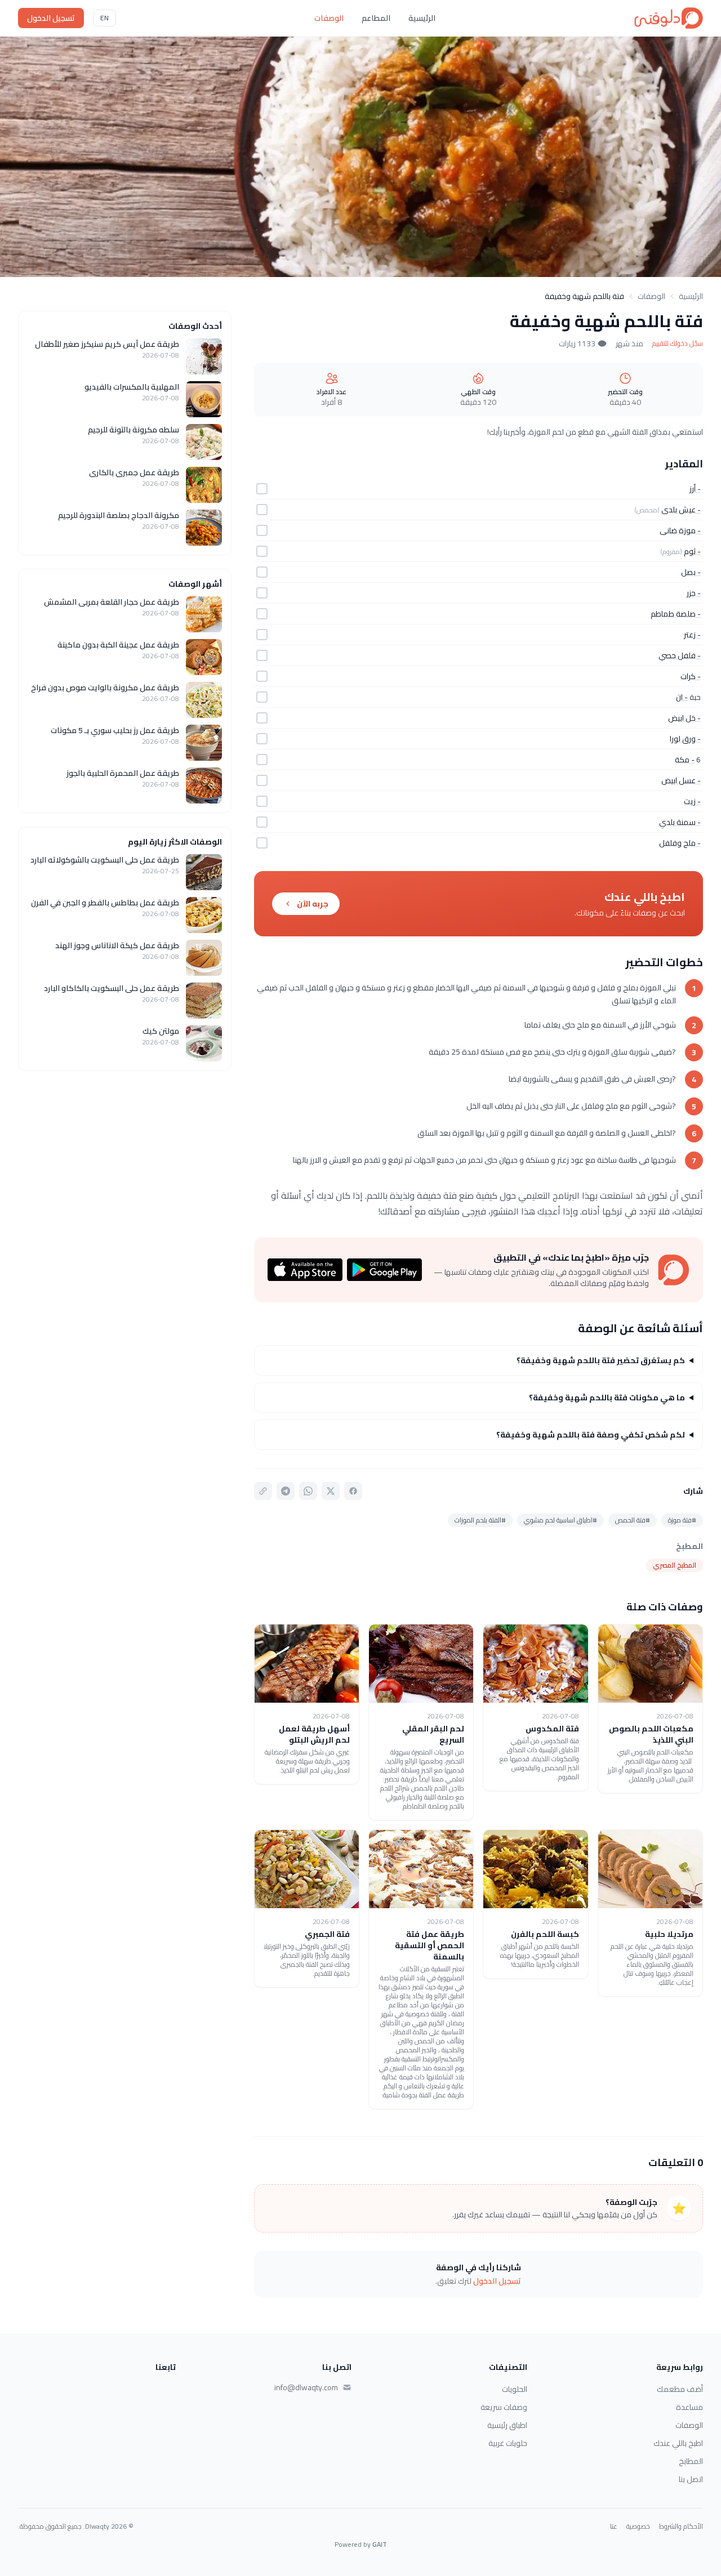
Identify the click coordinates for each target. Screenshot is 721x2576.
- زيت (692, 801)
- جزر (694, 593)
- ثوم (692, 551)
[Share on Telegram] (286, 1491)
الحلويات (515, 2389)
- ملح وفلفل (680, 843)
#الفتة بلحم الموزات (480, 1520)
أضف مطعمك (680, 2389)
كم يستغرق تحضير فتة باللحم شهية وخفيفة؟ (601, 1360)
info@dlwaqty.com (306, 2387)
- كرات (691, 676)
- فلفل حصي (680, 655)
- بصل (691, 572)
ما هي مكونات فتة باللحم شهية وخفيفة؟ (607, 1398)
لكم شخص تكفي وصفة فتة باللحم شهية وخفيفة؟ (591, 1435)
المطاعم (376, 18)
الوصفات (329, 18)
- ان (682, 697)
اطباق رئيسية (507, 2425)
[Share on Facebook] (353, 1491)
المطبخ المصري (675, 1565)
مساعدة (689, 2407)
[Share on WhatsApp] (308, 1491)
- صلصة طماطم (676, 614)
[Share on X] (331, 1491)
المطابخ (691, 2461)
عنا (614, 2526)
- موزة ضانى (680, 530)
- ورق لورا (685, 739)
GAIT (380, 2544)
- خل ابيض (684, 718)
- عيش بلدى (681, 510)
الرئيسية (422, 18)
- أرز (695, 489)
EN (104, 18)
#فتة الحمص (633, 1520)
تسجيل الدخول (51, 18)
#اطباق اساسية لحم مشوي (560, 1520)
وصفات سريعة (504, 2407)
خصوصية (638, 2526)
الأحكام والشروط (681, 2526)
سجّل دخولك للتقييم (678, 343)
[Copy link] (263, 1491)
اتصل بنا (691, 2479)
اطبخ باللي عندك (678, 2443)
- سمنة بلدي (680, 822)
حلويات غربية (508, 2443)
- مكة (685, 760)
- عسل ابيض (681, 780)
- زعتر (692, 635)
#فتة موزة (682, 1520)
